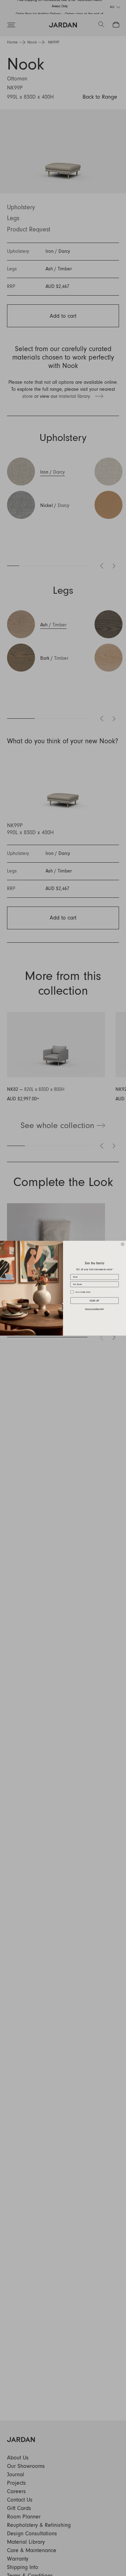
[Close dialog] (123, 1244)
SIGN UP (94, 1300)
